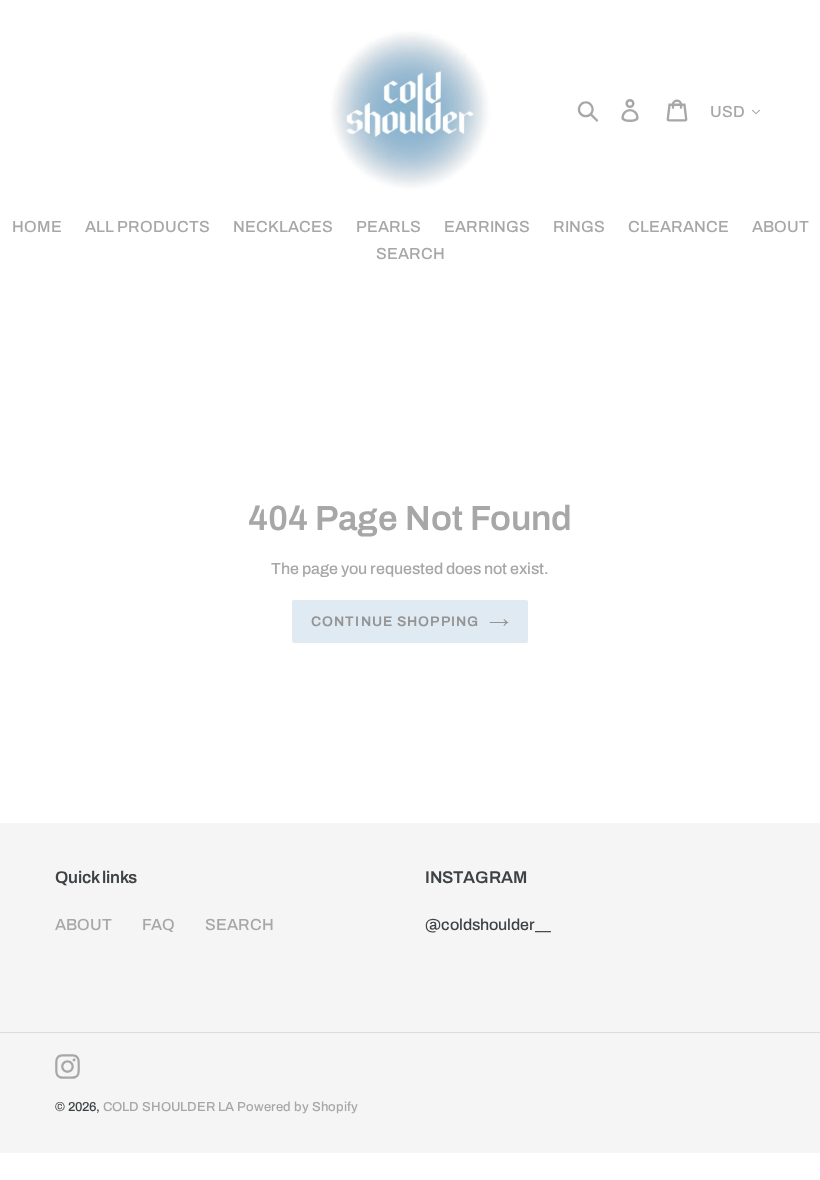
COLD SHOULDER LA (168, 1107)
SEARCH (239, 924)
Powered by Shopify (297, 1107)
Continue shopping (395, 621)
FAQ (158, 924)
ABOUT (83, 924)
